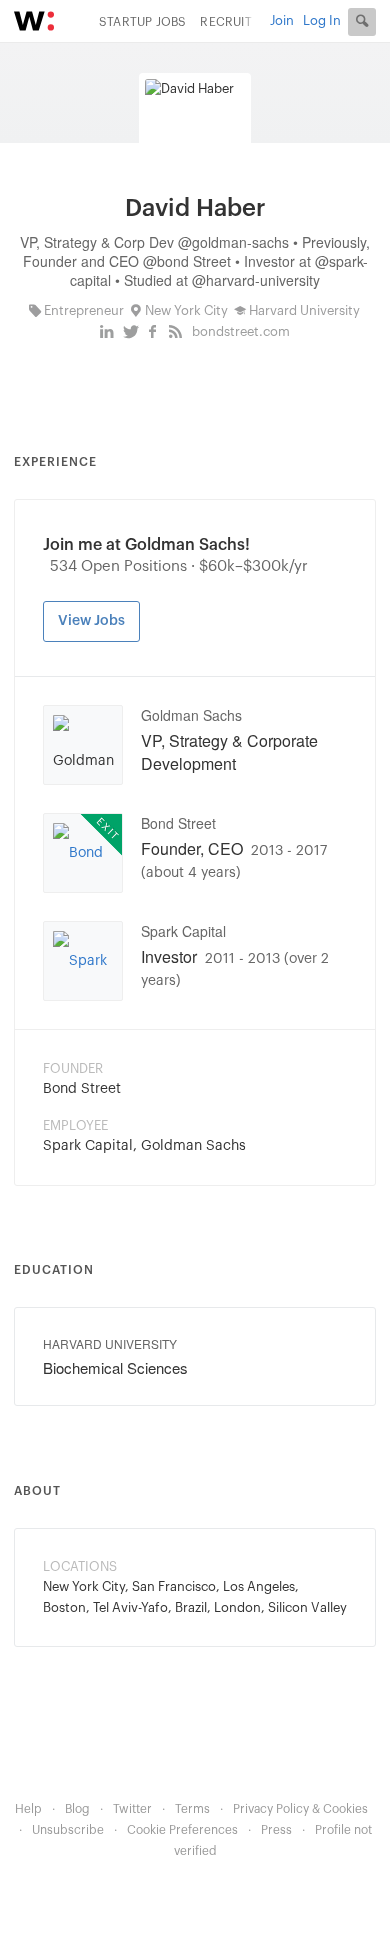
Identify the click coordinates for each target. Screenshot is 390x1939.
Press (276, 1830)
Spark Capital (183, 931)
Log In (322, 20)
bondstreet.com (241, 331)
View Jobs (91, 621)
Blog (77, 1809)
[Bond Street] (83, 856)
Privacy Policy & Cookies (300, 1809)
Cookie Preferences (182, 1830)
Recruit (225, 22)
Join (282, 20)
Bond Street (178, 823)
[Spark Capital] (83, 964)
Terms (192, 1809)
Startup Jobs (142, 22)
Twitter (132, 1809)
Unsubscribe (68, 1830)
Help (28, 1809)
